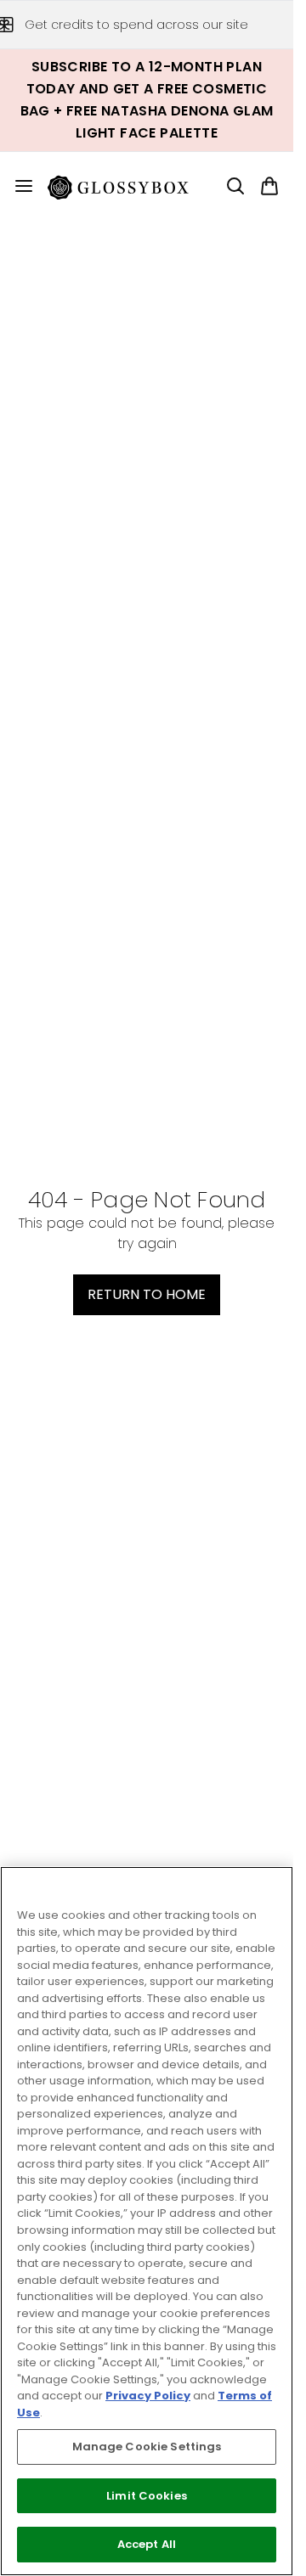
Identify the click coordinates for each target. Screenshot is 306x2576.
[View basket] (269, 186)
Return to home (147, 1294)
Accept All (147, 2544)
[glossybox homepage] (128, 186)
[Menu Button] (17, 186)
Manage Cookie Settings (147, 2447)
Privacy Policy (148, 2396)
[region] (147, 2221)
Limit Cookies (147, 2496)
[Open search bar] (235, 186)
